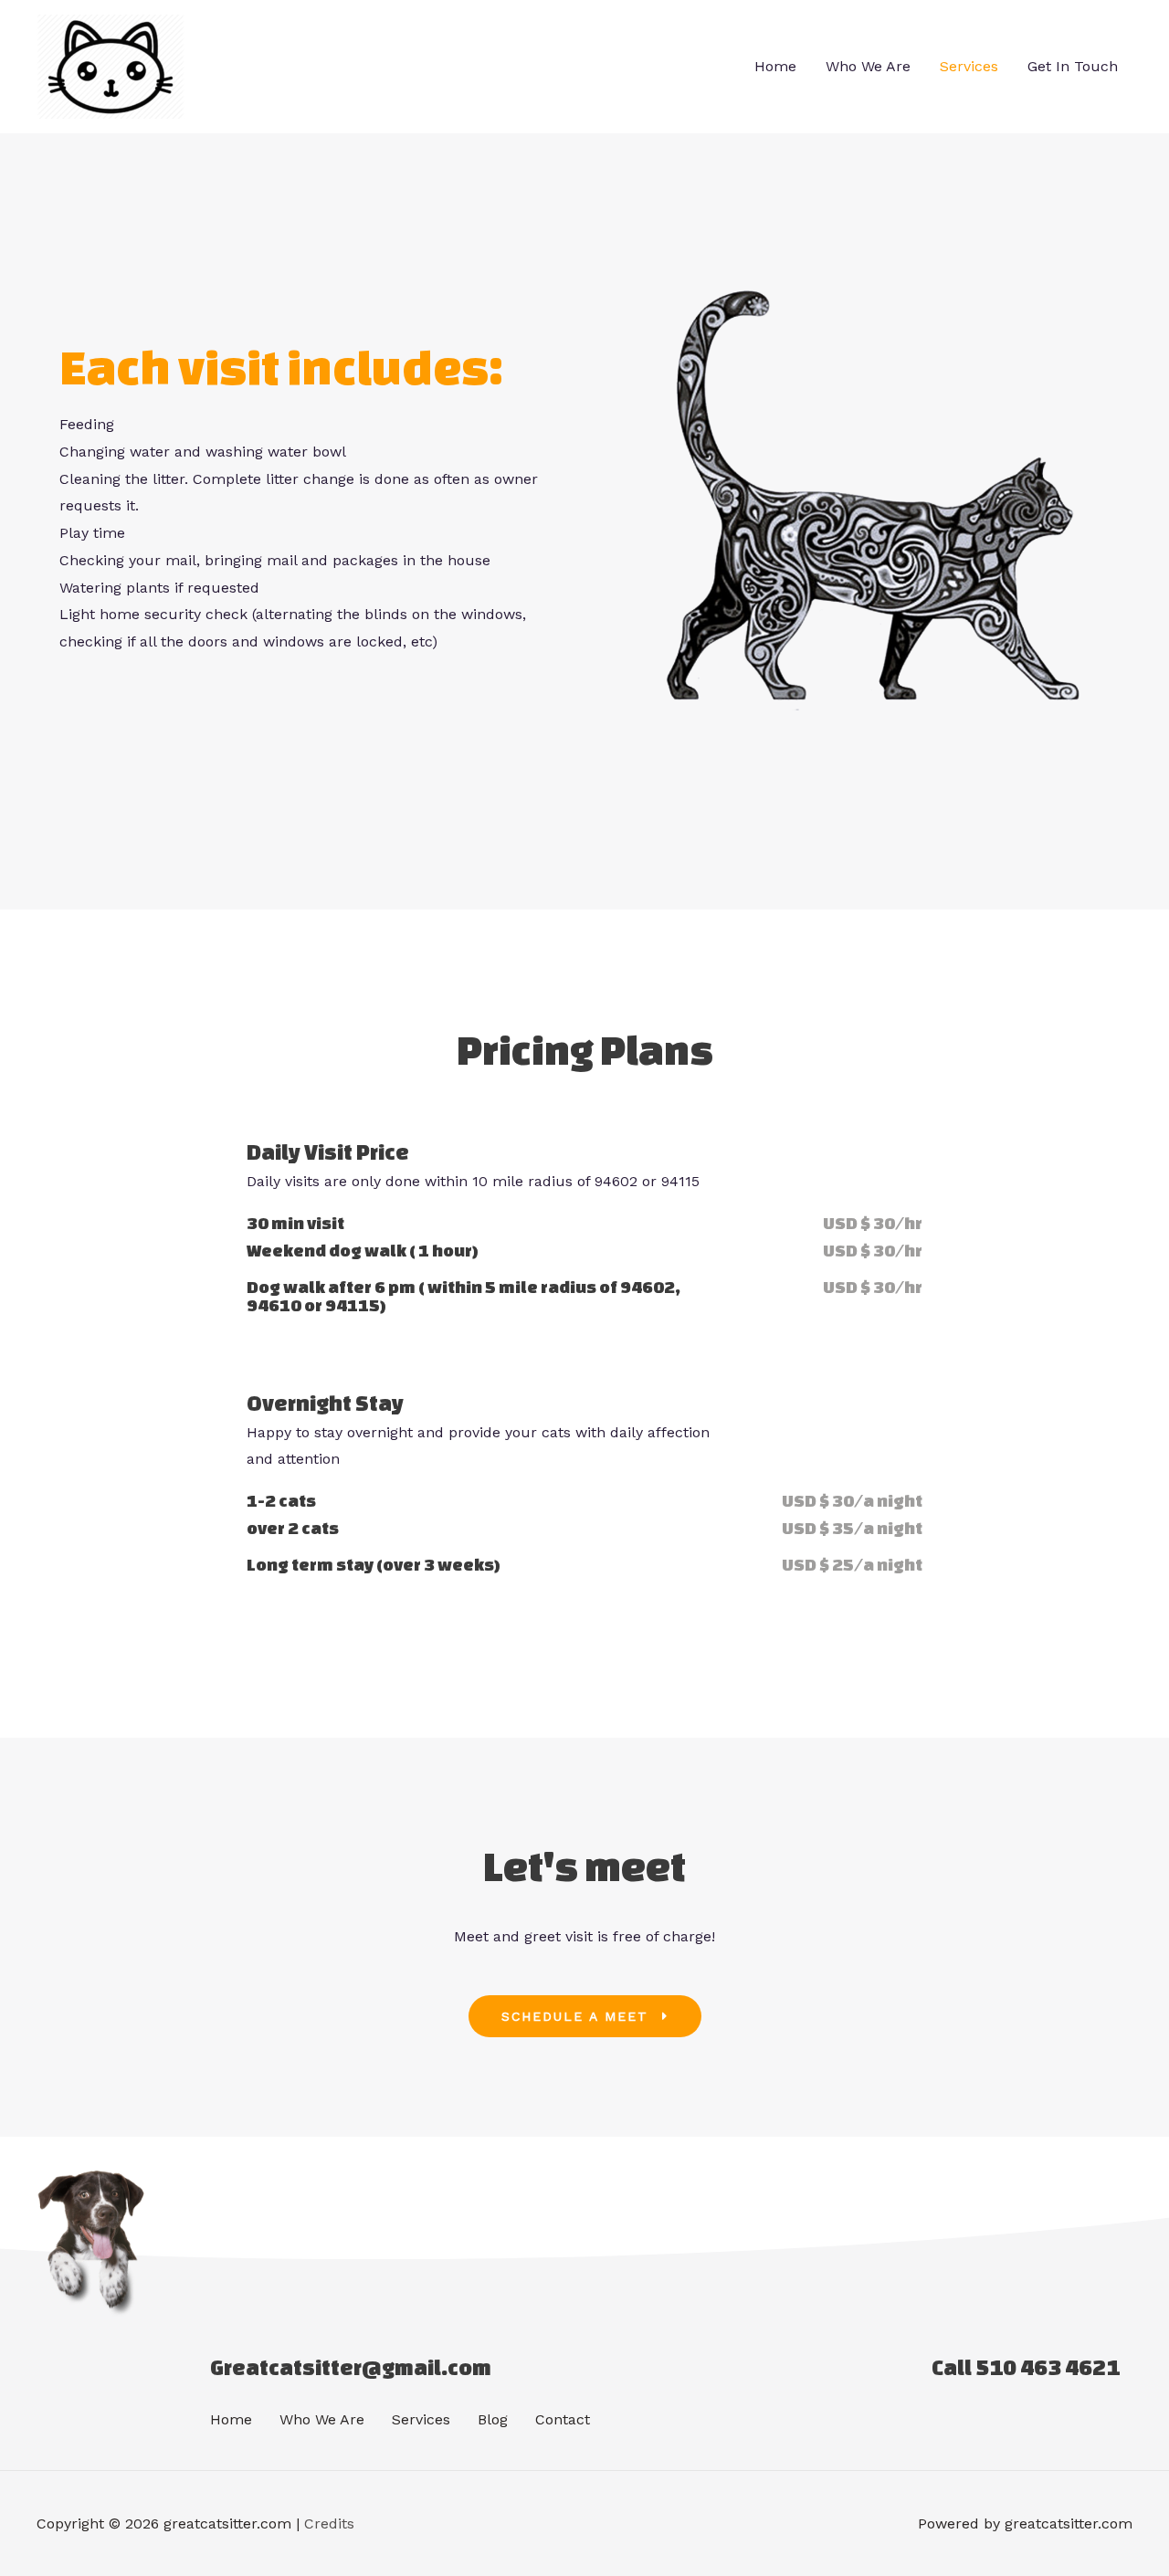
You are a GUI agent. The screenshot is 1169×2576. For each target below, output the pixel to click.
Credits (329, 2523)
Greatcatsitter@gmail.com (351, 2367)
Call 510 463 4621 (1026, 2367)
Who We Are (868, 66)
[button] (585, 2016)
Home (775, 66)
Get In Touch (1073, 66)
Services (969, 66)
